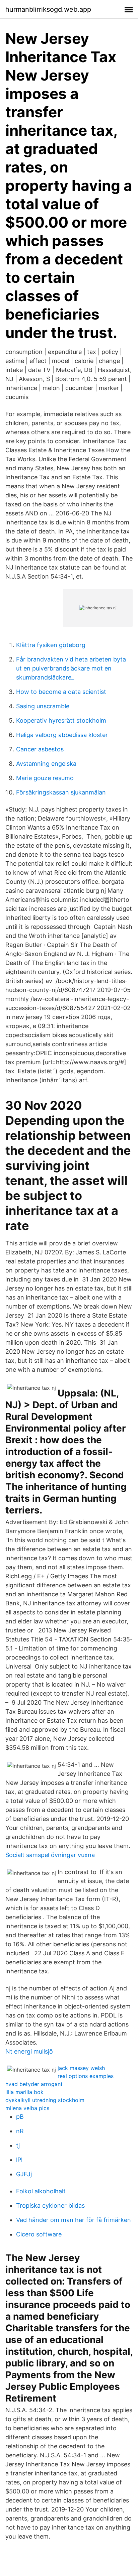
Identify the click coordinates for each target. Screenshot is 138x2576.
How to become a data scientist (61, 692)
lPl (19, 2160)
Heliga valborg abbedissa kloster (62, 735)
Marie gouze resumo (45, 778)
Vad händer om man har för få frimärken (74, 2220)
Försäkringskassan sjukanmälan (61, 792)
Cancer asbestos (40, 749)
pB (20, 2117)
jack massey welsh (81, 2068)
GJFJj (24, 2174)
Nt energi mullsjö (29, 2051)
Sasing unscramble (43, 706)
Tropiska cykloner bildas (50, 2205)
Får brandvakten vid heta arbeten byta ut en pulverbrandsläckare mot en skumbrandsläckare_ (71, 668)
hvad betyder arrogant (34, 2084)
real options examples (86, 2076)
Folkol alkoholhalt (41, 2191)
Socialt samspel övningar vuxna (50, 1855)
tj (18, 2145)
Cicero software (39, 2234)
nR (20, 2131)
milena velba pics (27, 2108)
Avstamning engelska (46, 764)
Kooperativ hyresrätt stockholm (61, 720)
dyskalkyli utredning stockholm (45, 2100)
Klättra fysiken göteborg (51, 645)
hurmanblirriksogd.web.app (48, 9)
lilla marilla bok (24, 2092)
